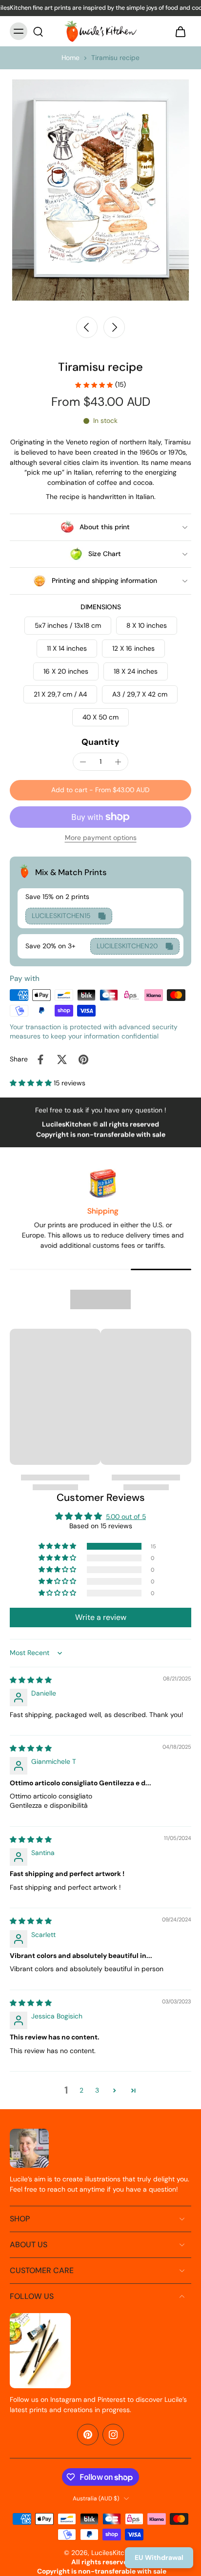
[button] (100, 790)
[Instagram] (113, 2435)
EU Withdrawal (159, 2557)
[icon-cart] (181, 31)
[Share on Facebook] (40, 1059)
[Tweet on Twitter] (62, 1059)
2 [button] (81, 2090)
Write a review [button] (101, 1617)
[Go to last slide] (87, 327)
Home (70, 58)
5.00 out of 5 (126, 1517)
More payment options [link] (101, 838)
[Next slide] (114, 327)
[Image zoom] (100, 190)
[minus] (83, 762)
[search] (38, 31)
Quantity (100, 742)
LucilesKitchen (114, 2553)
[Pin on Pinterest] (83, 1059)
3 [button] (97, 2090)
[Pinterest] (88, 2435)
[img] (31, 1680)
